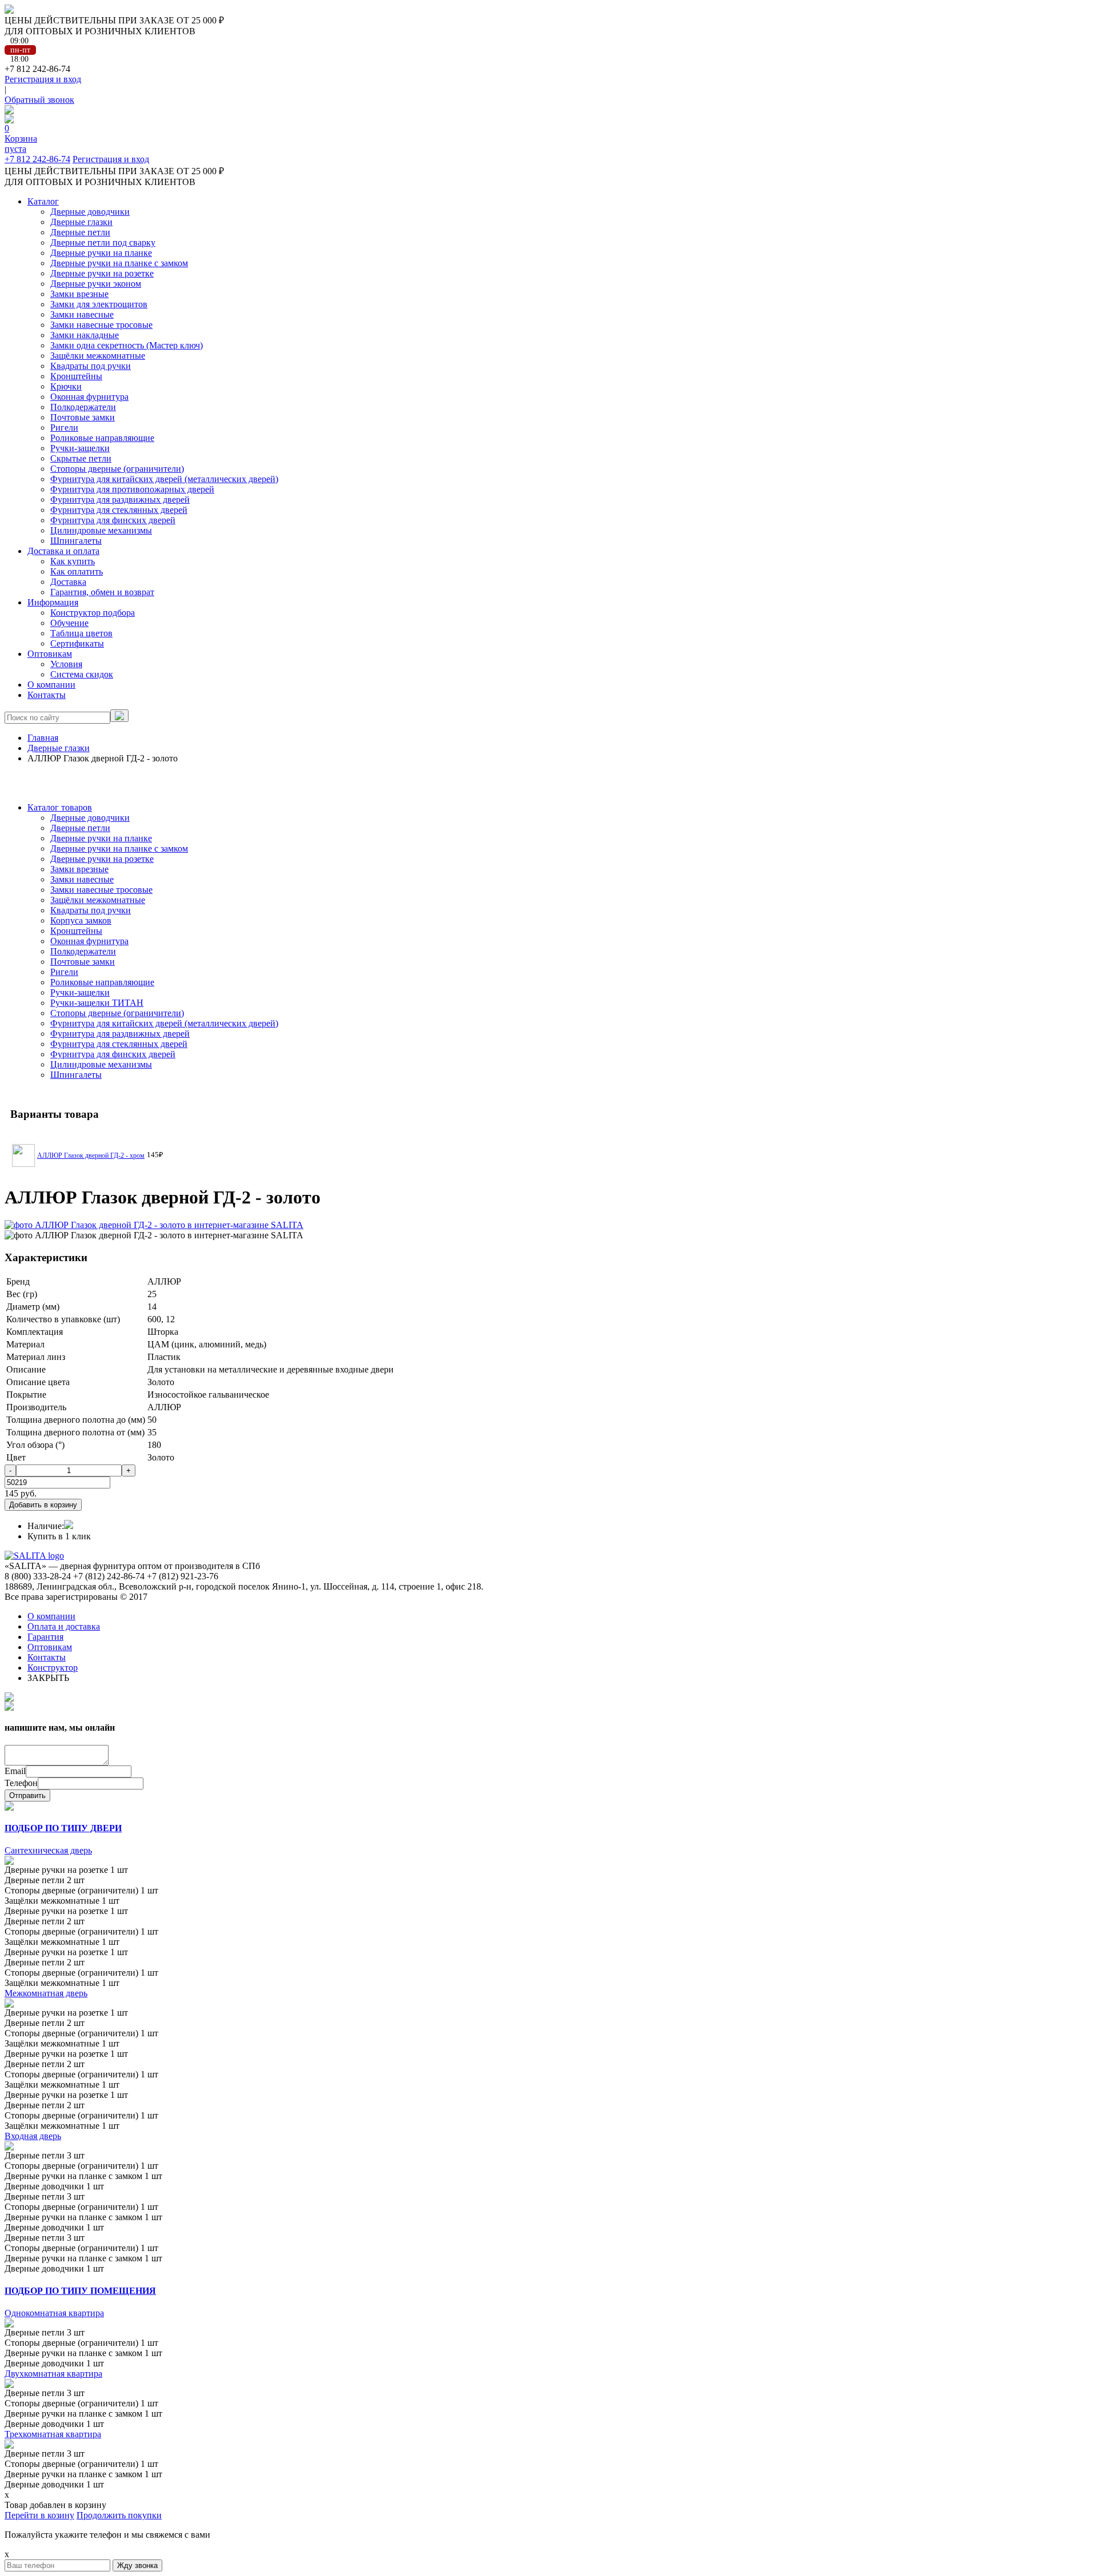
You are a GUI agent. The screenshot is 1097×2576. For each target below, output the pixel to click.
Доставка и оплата (63, 551)
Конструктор (53, 1668)
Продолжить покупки (119, 2515)
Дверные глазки (59, 748)
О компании (51, 685)
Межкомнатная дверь (46, 1993)
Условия (66, 664)
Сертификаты (77, 643)
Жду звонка (137, 2565)
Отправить (27, 1795)
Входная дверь (33, 2136)
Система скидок (82, 674)
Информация (53, 602)
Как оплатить (77, 571)
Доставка (68, 582)
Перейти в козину (39, 2515)
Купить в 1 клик (59, 1536)
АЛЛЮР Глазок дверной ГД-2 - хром (91, 1155)
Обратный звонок (39, 100)
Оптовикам (50, 654)
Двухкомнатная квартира (53, 2374)
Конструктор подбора (93, 613)
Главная (43, 738)
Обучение (69, 623)
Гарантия (45, 1637)
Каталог (43, 201)
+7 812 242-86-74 (37, 159)
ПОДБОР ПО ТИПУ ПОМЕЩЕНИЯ (80, 2291)
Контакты (47, 695)
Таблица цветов (81, 633)
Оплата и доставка (64, 1626)
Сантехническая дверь (48, 1850)
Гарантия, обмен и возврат (102, 592)
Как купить (73, 561)
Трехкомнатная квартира (53, 2434)
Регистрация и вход (43, 79)
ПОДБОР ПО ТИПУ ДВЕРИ (63, 1828)
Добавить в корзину (43, 1505)
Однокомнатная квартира (54, 2313)
